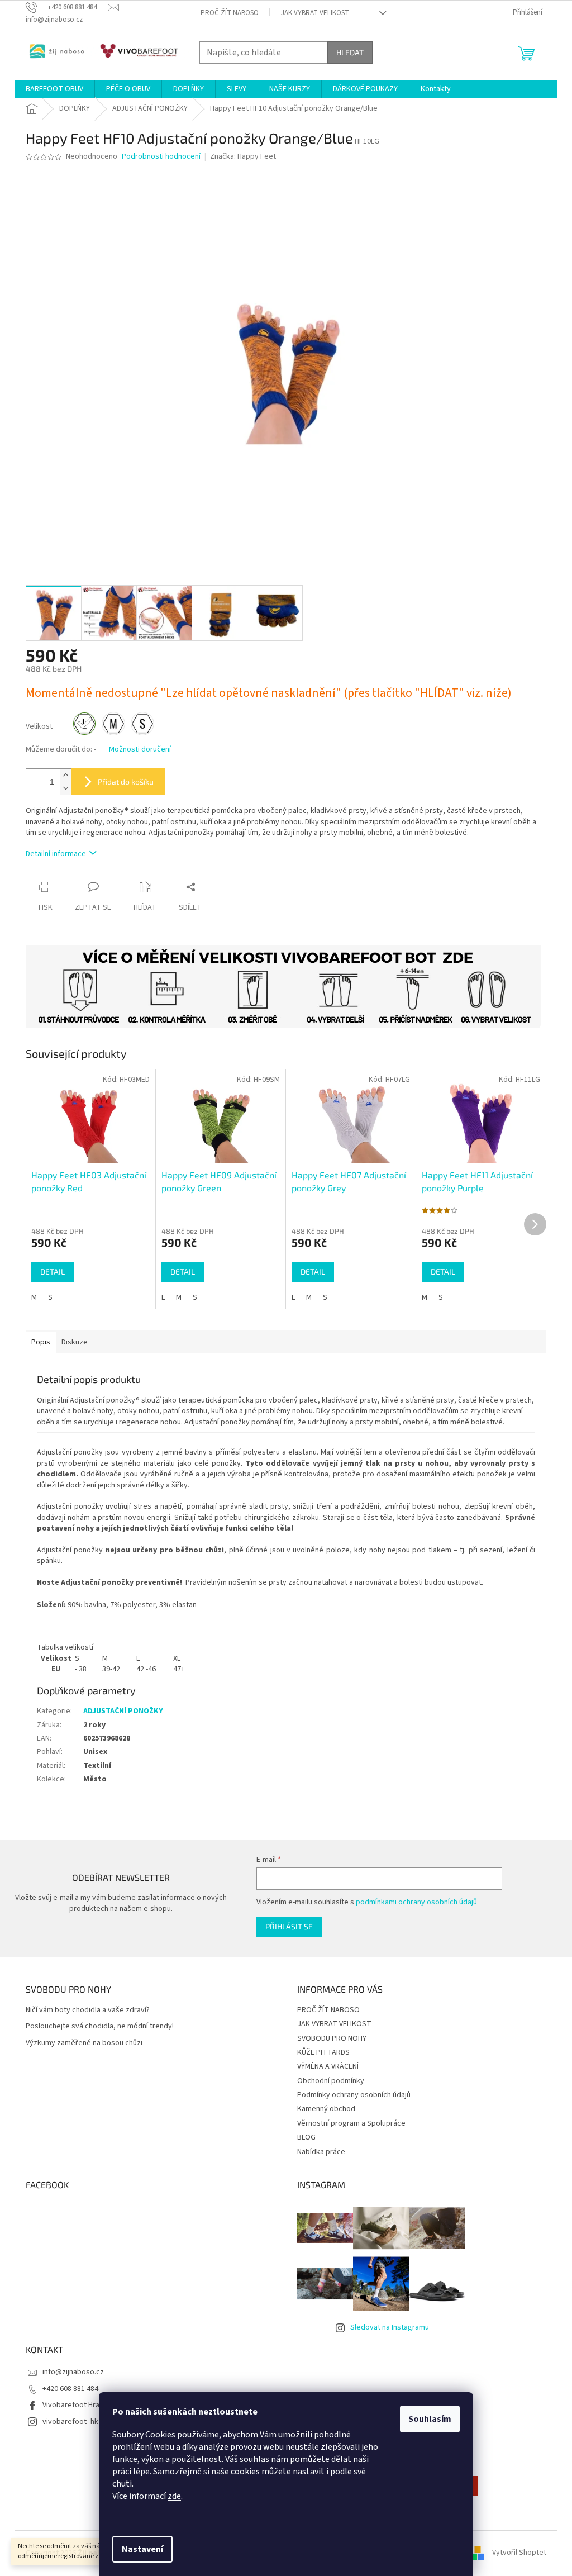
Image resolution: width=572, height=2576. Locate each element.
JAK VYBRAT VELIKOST (315, 13)
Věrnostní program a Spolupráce (351, 2123)
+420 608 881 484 (70, 2389)
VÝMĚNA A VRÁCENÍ (328, 2066)
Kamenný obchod (326, 2109)
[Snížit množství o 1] (65, 788)
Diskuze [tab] (75, 1342)
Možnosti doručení (140, 750)
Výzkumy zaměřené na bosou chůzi (84, 2043)
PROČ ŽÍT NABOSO (230, 13)
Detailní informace (56, 854)
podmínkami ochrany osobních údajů (416, 1902)
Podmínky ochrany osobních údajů (354, 2095)
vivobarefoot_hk (70, 2422)
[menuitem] (54, 89)
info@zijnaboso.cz (73, 2372)
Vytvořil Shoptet (519, 2553)
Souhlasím (430, 2419)
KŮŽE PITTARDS (323, 2052)
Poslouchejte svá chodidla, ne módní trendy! (100, 2026)
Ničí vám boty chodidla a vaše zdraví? (88, 2010)
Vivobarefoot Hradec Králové (91, 2405)
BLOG (306, 2137)
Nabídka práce (321, 2152)
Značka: (243, 156)
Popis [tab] (41, 1342)
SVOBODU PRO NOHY (332, 2038)
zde (174, 2496)
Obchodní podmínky (331, 2081)
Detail (53, 1272)
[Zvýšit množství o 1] (65, 775)
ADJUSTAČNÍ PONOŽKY (123, 1711)
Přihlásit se (289, 1926)
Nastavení (142, 2549)
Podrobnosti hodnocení (161, 157)
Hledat (350, 52)
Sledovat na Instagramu (390, 2327)
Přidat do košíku (126, 781)
